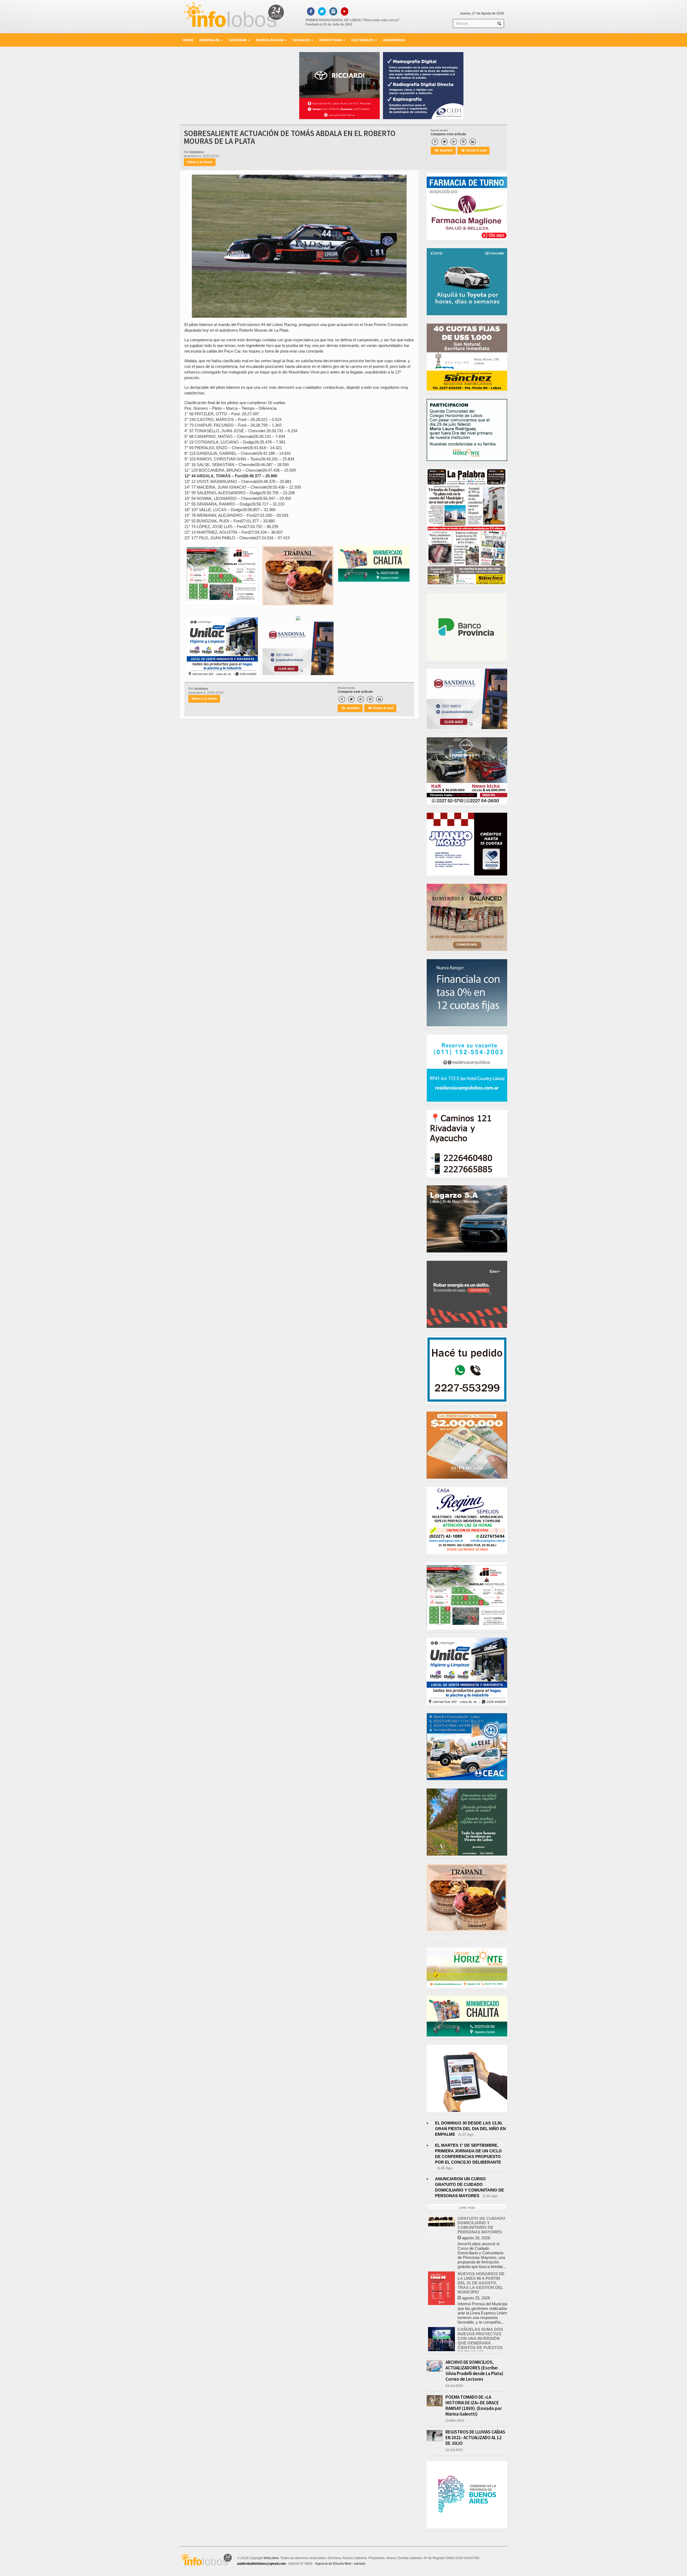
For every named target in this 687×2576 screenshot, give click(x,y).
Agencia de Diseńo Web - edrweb (340, 2564)
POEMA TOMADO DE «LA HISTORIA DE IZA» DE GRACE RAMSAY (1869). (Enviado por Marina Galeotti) (474, 2405)
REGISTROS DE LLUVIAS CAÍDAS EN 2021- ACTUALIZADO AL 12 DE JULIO (475, 2438)
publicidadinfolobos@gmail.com (262, 2564)
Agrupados (394, 40)
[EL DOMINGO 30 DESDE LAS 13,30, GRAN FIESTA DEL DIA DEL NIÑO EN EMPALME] (441, 2269)
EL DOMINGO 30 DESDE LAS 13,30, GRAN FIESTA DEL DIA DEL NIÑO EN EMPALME (470, 2129)
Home (188, 40)
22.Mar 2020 (455, 2421)
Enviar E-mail (474, 151)
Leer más (467, 2207)
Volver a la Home (200, 162)
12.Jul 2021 (454, 2450)
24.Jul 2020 (454, 2386)
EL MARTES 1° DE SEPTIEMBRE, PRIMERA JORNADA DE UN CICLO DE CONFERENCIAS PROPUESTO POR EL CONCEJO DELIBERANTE (483, 2326)
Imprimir (444, 151)
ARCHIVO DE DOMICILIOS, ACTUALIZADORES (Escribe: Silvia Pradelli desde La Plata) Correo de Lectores (474, 2371)
